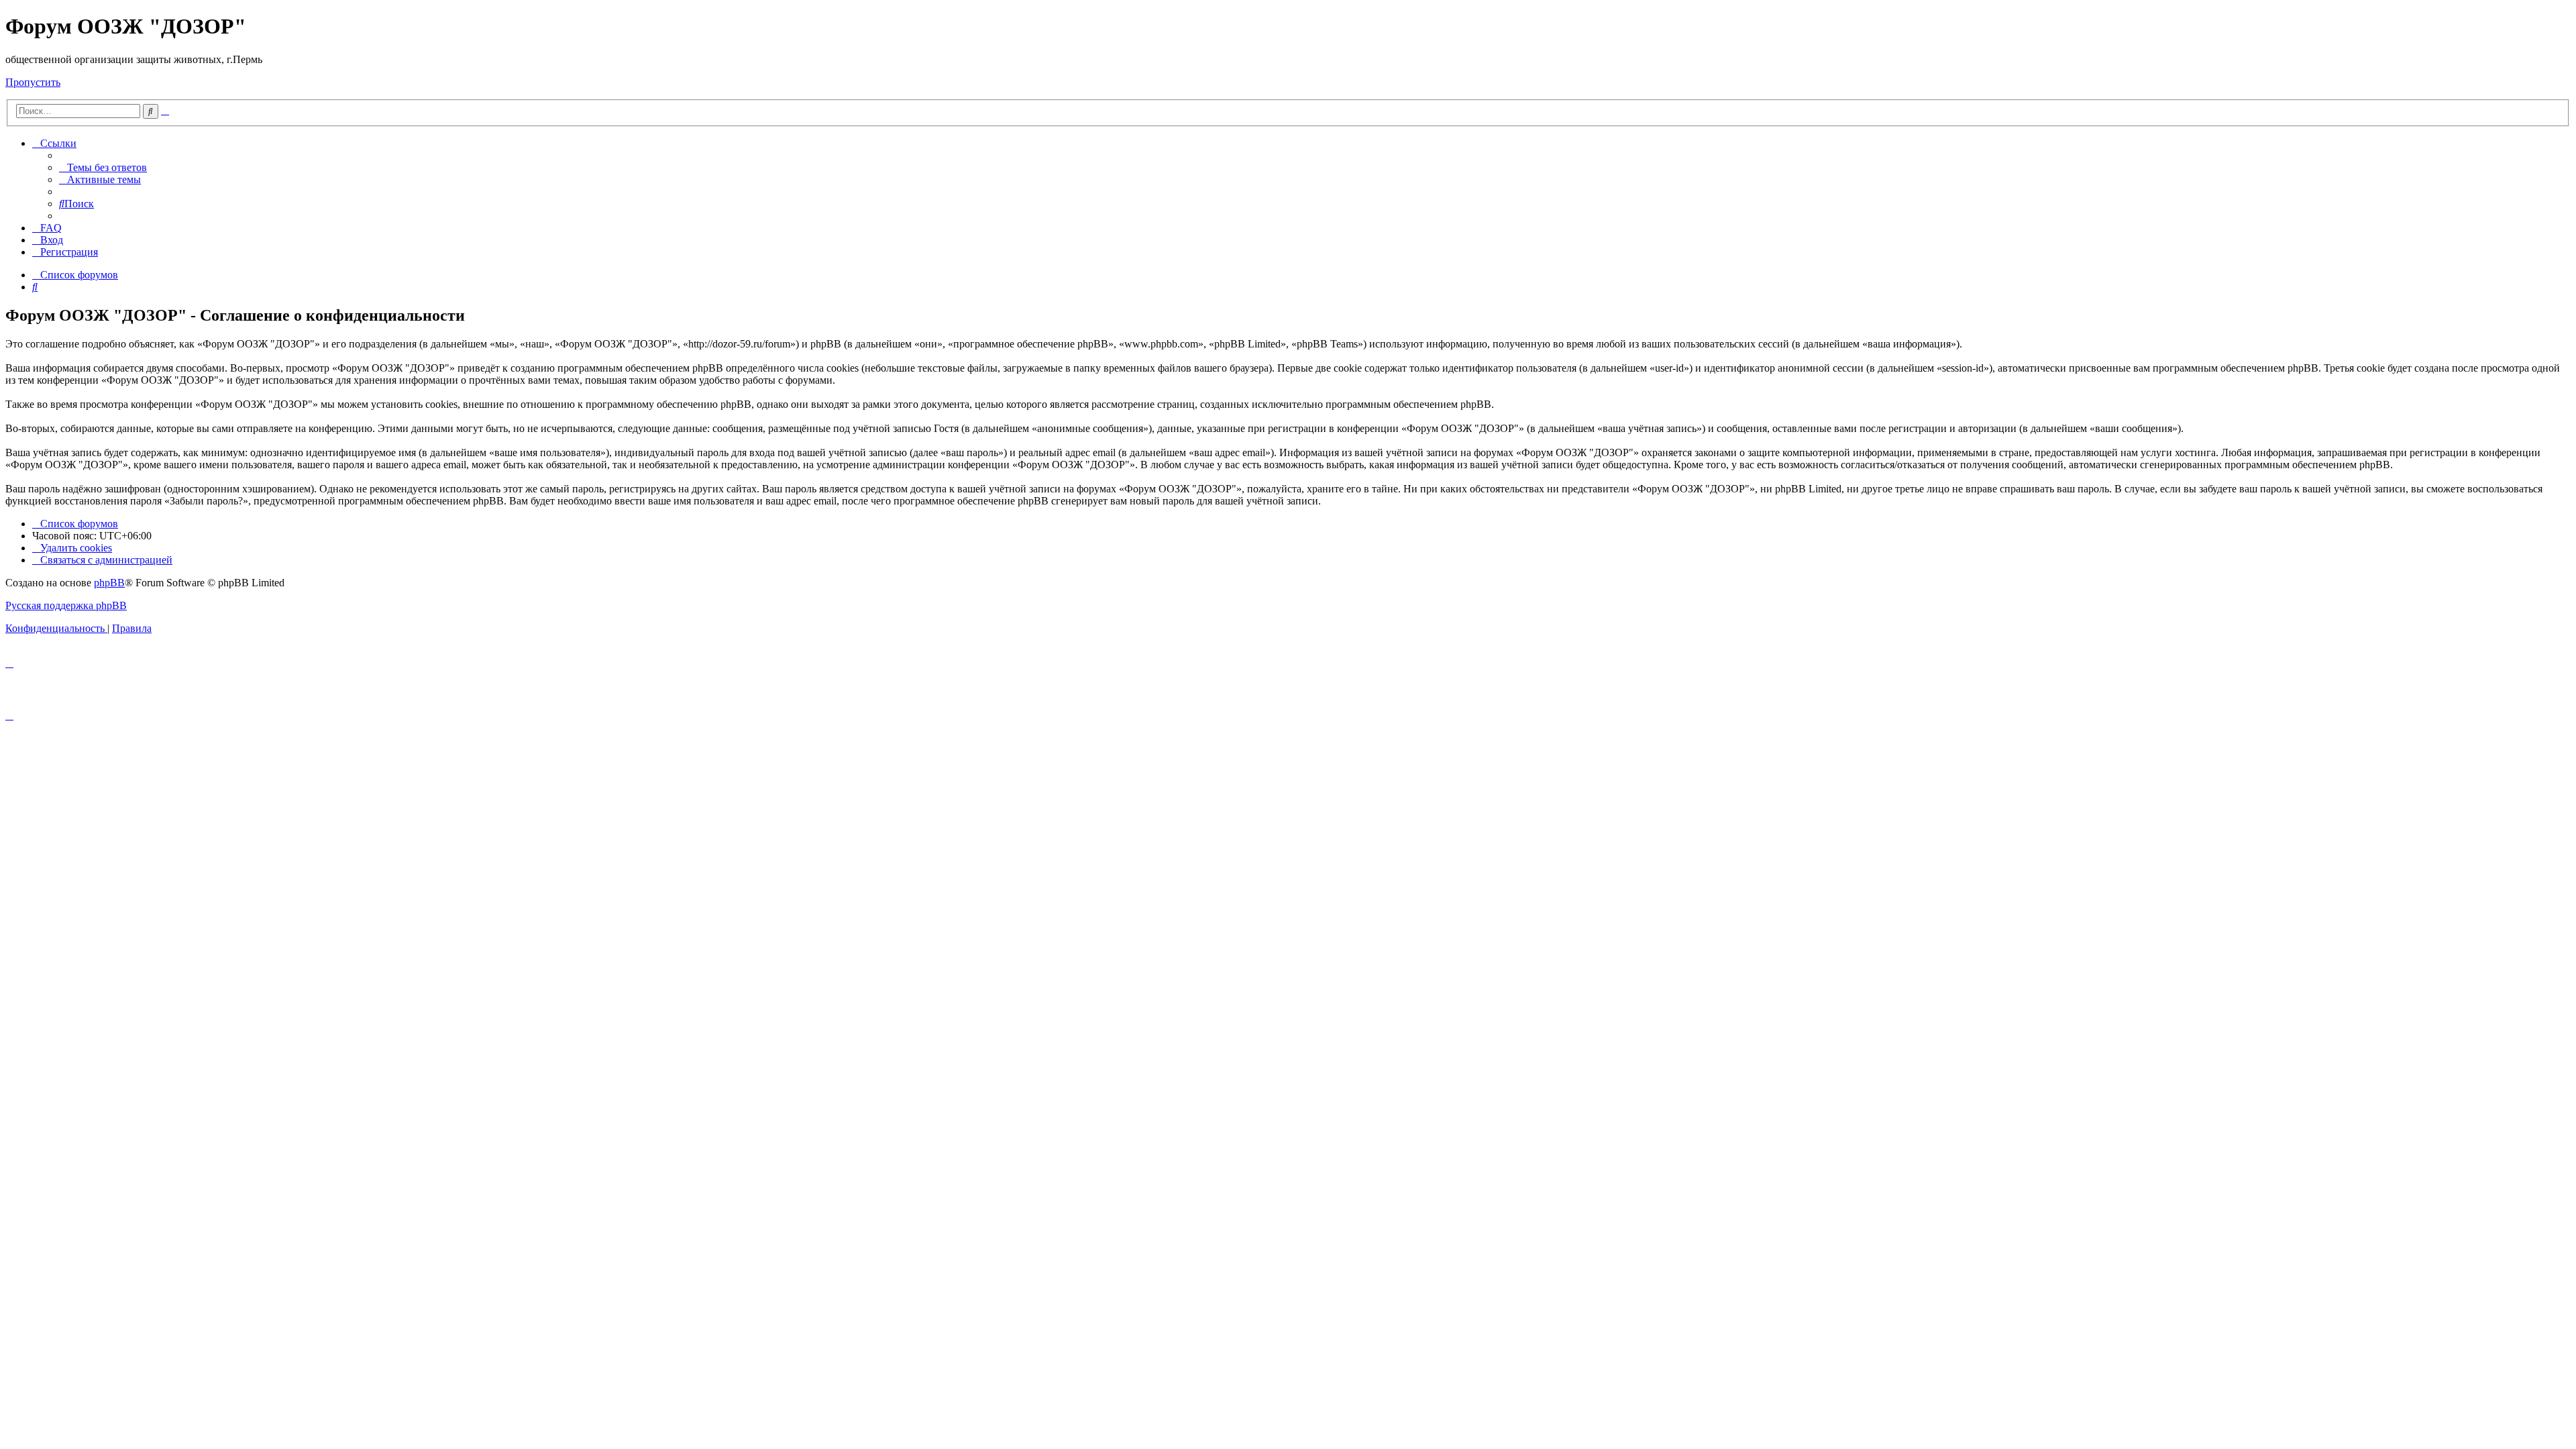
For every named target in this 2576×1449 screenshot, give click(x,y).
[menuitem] (103, 167)
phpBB (109, 583)
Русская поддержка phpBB (66, 605)
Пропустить (33, 82)
